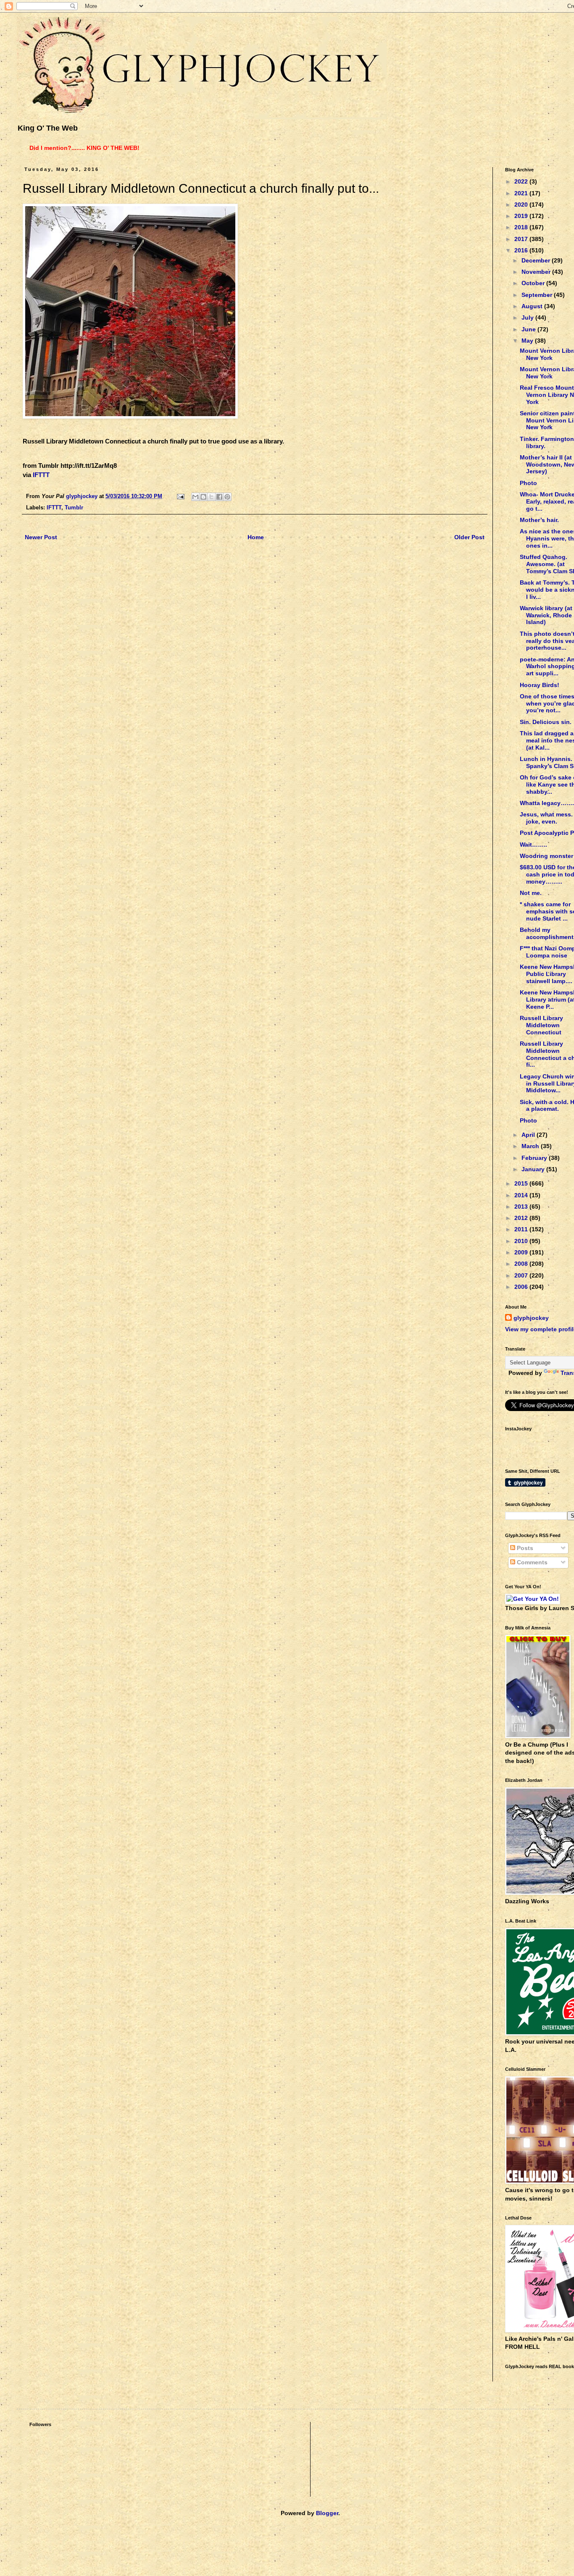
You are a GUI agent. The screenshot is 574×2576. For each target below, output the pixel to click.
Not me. (531, 893)
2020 (522, 205)
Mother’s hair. (539, 520)
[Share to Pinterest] (227, 497)
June (529, 329)
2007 (522, 1275)
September (538, 295)
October (534, 283)
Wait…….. (533, 845)
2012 (522, 1218)
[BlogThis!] (203, 497)
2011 (522, 1229)
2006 (522, 1287)
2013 (522, 1207)
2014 (522, 1195)
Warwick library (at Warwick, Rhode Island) (546, 615)
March (531, 1146)
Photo (528, 483)
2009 (522, 1252)
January (534, 1169)
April (529, 1135)
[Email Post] (180, 496)
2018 (522, 227)
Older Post (469, 537)
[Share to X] (211, 497)
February (535, 1158)
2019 (522, 216)
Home (256, 537)
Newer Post (41, 537)
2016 (522, 250)
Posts (524, 1548)
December (537, 260)
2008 (522, 1264)
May (528, 341)
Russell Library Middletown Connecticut (541, 1025)
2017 (522, 239)
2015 (522, 1183)
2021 (522, 193)
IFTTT (41, 475)
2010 (522, 1241)
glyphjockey (531, 1318)
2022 (522, 181)
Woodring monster (546, 856)
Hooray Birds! (540, 685)
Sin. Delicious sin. (546, 722)
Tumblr (74, 508)
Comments (531, 1562)
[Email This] (195, 497)
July (528, 317)
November (537, 272)
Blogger (327, 2513)
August (533, 306)
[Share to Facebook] (219, 497)
